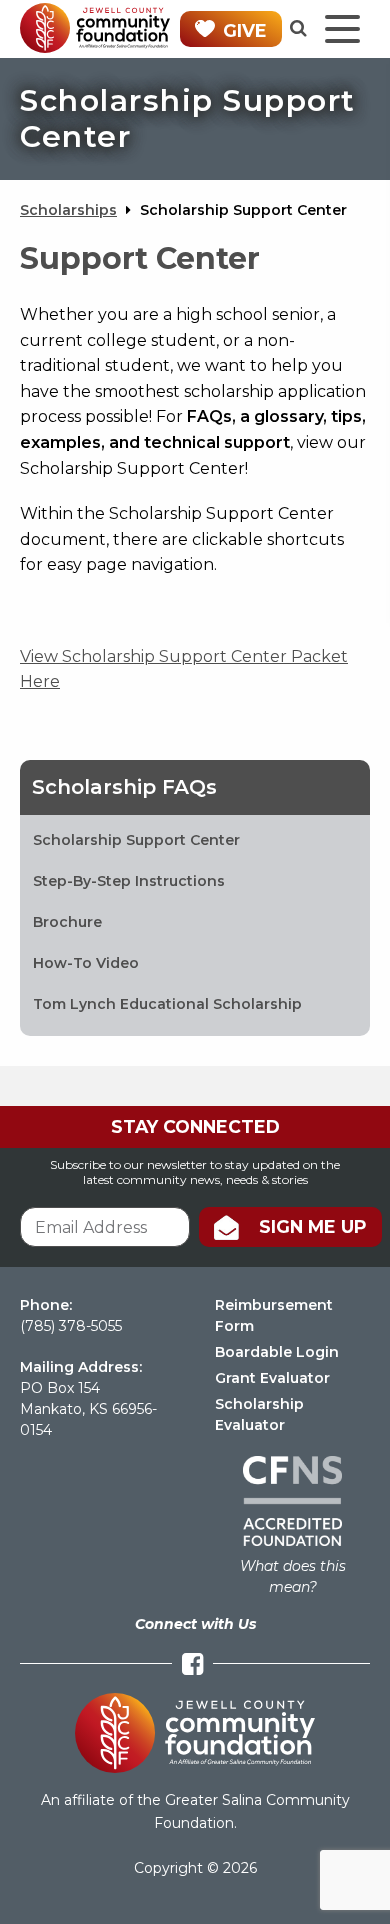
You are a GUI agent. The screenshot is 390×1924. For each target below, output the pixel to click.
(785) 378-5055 (71, 1326)
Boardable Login (277, 1352)
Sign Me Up (313, 1226)
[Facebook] (192, 1664)
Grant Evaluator (272, 1378)
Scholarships (68, 210)
